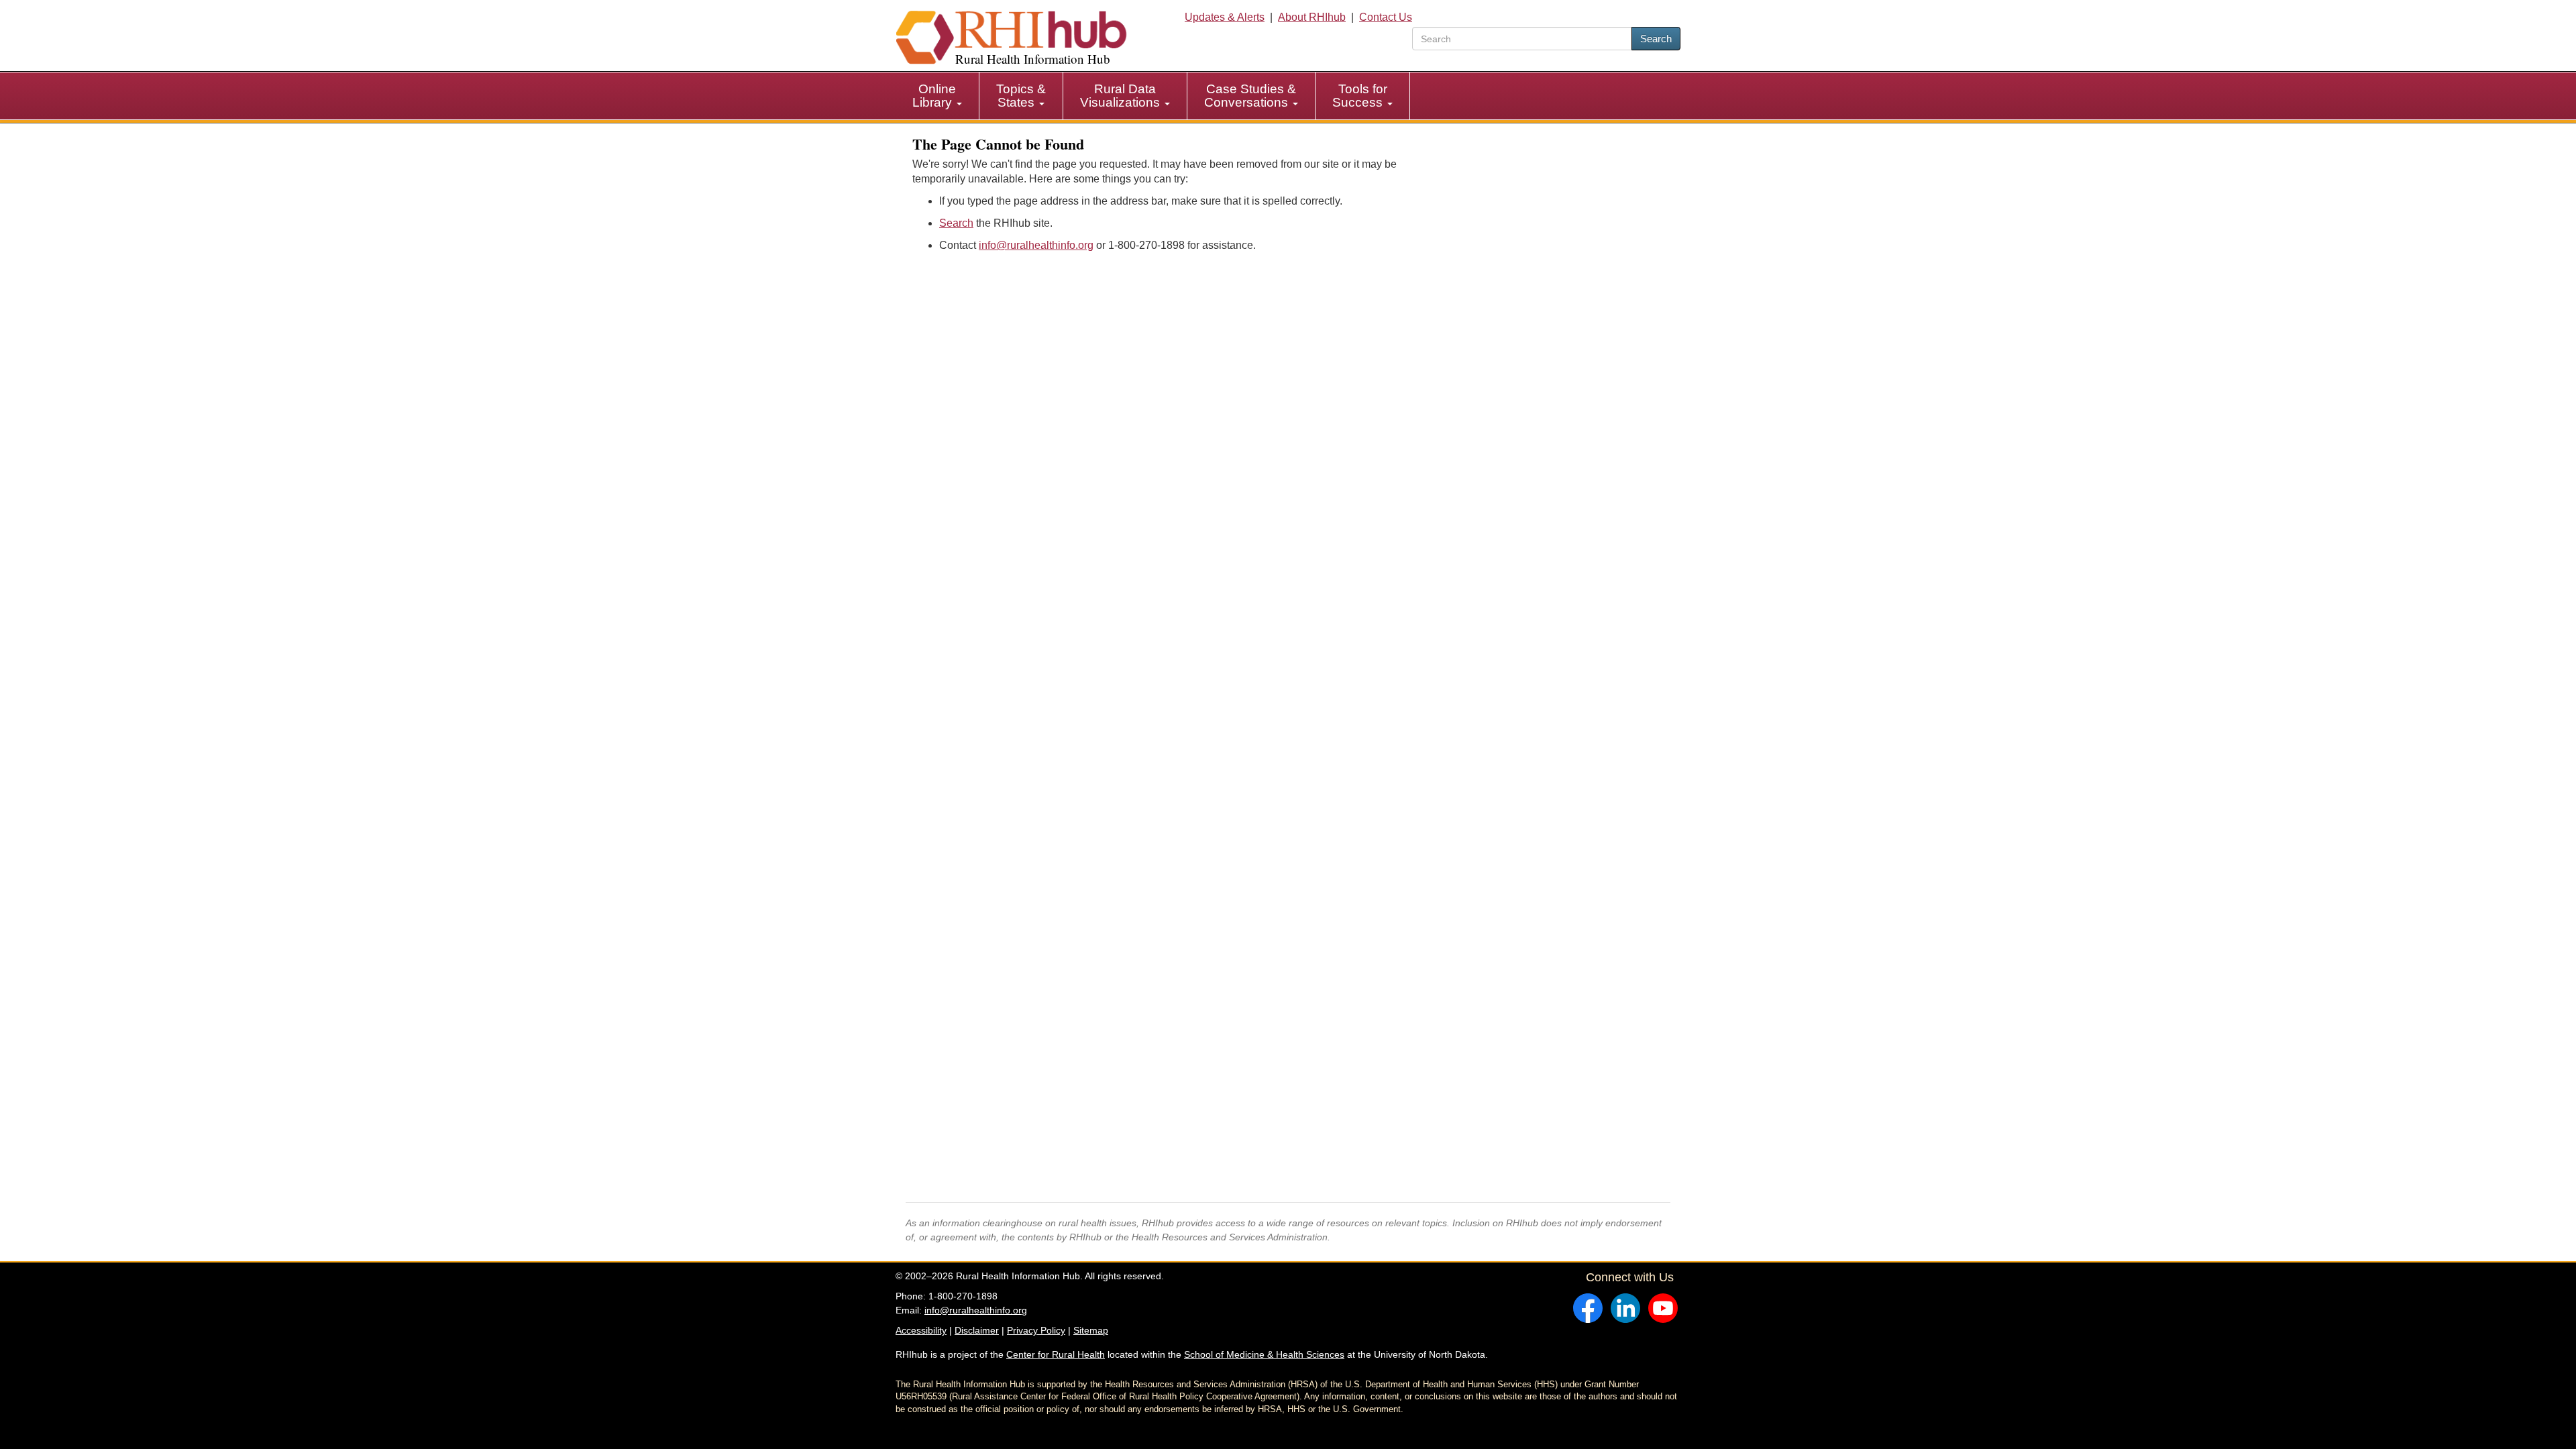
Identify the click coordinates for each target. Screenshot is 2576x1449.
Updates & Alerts (1225, 17)
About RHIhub (1312, 17)
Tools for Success (1360, 96)
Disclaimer (977, 1330)
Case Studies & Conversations (1250, 96)
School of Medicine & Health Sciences (1264, 1354)
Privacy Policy (1036, 1330)
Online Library (934, 96)
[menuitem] (937, 96)
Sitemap (1091, 1330)
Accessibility (921, 1330)
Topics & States (1021, 96)
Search (1656, 39)
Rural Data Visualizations (1122, 96)
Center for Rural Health (1056, 1354)
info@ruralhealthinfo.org (1036, 245)
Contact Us (1386, 17)
